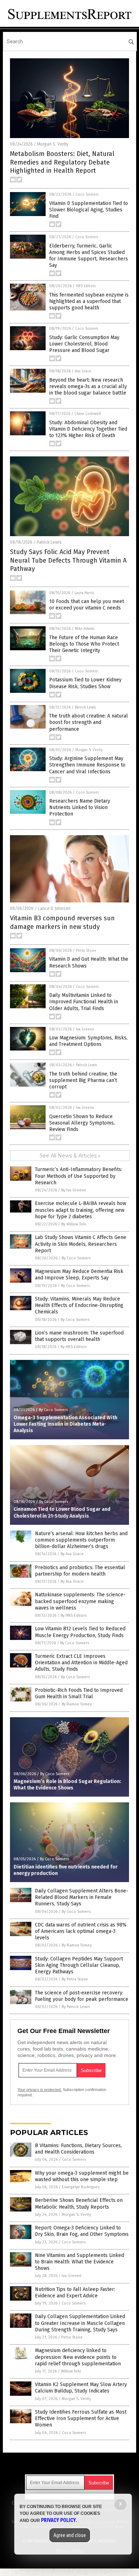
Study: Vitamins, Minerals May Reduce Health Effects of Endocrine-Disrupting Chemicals (79, 1305)
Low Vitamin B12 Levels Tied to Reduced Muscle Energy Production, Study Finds (80, 1632)
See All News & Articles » (70, 1156)
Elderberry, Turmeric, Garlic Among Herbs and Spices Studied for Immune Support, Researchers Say (89, 256)
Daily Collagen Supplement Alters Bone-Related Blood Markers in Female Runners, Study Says (82, 1897)
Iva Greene (85, 1029)
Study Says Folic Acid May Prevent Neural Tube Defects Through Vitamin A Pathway (68, 560)
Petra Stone (86, 951)
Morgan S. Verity (53, 144)
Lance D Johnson (54, 909)
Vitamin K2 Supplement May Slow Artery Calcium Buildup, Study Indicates (81, 2388)
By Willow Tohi (74, 1224)
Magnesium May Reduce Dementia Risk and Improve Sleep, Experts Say (79, 1275)
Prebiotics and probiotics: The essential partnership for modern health (80, 1571)
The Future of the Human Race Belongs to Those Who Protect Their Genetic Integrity (84, 644)
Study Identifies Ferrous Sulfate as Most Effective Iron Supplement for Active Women (81, 2418)
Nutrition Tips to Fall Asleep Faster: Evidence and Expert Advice (75, 2293)
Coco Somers (87, 195)
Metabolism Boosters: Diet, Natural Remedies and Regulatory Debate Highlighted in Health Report (62, 162)
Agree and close (70, 2535)
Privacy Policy (58, 2520)
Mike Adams (85, 629)
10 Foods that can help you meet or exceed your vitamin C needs (87, 605)
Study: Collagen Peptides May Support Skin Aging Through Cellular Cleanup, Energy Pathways (79, 1965)
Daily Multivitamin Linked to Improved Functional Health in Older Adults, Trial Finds (84, 1002)
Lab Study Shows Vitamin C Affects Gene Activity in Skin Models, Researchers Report (81, 1244)
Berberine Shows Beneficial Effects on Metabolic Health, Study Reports (79, 2203)
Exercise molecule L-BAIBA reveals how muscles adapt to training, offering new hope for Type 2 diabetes (81, 1210)
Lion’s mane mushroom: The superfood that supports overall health (79, 1336)
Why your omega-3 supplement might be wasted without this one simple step (82, 2176)
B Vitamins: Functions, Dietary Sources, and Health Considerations (78, 2149)
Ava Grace (83, 371)
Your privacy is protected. (40, 2090)
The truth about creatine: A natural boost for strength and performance (89, 722)
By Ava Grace (72, 1554)
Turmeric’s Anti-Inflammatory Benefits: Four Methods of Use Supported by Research (79, 1176)
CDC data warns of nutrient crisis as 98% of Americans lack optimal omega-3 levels (81, 1931)
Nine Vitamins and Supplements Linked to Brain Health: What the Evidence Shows (79, 2262)
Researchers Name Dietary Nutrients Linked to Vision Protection (80, 807)
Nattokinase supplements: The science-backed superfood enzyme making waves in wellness (80, 1601)
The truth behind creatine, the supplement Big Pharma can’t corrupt (83, 1080)
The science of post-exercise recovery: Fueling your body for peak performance (82, 1996)
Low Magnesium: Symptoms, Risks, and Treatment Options (88, 1041)
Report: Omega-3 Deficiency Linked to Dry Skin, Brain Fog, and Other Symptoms (82, 2231)
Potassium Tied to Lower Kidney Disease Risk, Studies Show (85, 683)
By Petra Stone (75, 1979)
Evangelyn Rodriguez (81, 2187)
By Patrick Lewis (76, 2007)
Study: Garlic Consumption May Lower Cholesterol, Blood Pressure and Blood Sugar (84, 344)
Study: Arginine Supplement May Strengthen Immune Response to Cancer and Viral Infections (87, 765)
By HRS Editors (74, 1347)
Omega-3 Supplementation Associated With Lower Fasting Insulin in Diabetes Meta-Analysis (65, 1424)
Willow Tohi (71, 2371)
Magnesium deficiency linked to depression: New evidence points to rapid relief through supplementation (78, 2357)
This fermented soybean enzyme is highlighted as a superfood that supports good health (89, 301)
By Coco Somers (76, 1258)
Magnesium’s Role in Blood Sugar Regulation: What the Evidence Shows (67, 1785)
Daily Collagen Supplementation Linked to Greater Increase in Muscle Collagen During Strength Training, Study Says (80, 2323)
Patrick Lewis (49, 542)
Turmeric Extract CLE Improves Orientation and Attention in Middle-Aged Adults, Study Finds (81, 1663)
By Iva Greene (74, 1190)
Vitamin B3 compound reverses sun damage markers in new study (62, 922)
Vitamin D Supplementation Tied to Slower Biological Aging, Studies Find (89, 210)
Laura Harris (84, 593)
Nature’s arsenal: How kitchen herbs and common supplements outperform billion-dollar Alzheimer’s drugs (81, 1540)
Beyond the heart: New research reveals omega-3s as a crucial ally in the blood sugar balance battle (88, 386)
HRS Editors (86, 286)
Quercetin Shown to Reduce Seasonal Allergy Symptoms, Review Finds (82, 1123)
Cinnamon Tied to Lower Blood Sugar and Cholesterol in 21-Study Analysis (62, 1512)
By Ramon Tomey (77, 1704)
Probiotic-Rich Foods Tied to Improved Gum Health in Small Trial (79, 1693)
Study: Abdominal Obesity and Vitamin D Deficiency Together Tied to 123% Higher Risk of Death (88, 429)
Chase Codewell (88, 414)
